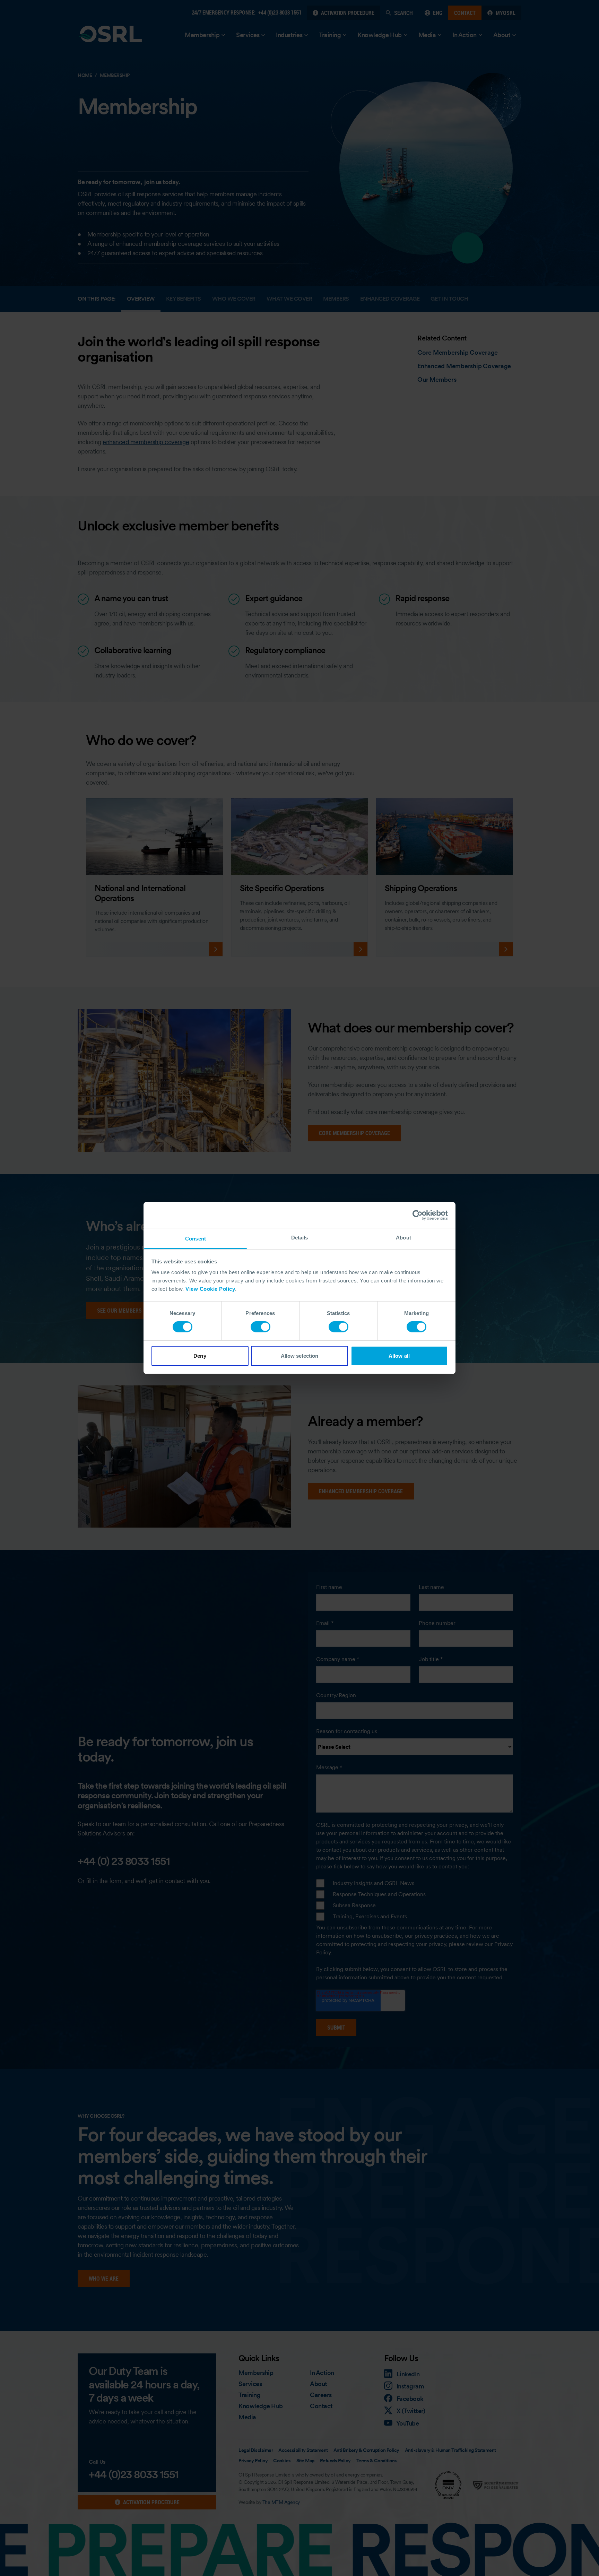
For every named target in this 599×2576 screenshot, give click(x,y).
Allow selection (300, 1356)
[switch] (261, 1327)
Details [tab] (300, 1238)
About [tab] (403, 1238)
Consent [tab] (196, 1239)
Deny (200, 1356)
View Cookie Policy (210, 1289)
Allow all (399, 1356)
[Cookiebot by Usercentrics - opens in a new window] (418, 1215)
